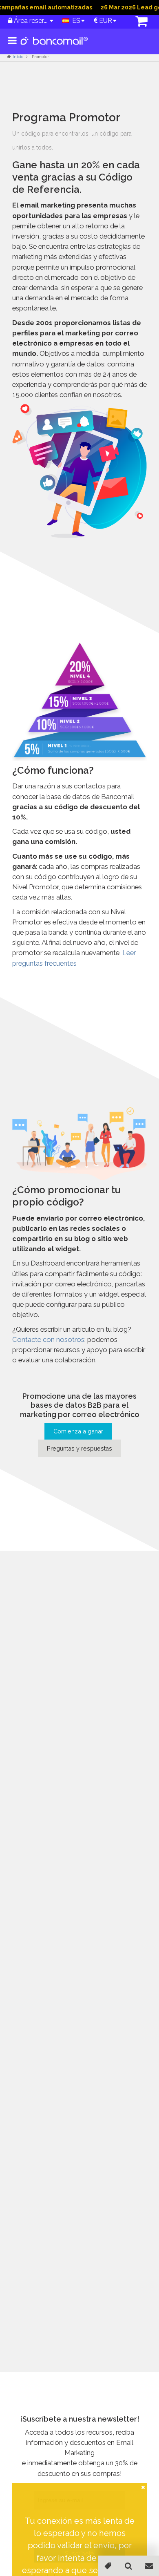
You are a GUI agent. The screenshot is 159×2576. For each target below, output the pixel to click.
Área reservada (31, 21)
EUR (105, 21)
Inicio (18, 57)
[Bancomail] (54, 47)
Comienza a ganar (78, 1431)
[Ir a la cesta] (137, 22)
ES (75, 21)
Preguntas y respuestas (79, 1448)
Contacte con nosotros (48, 1339)
